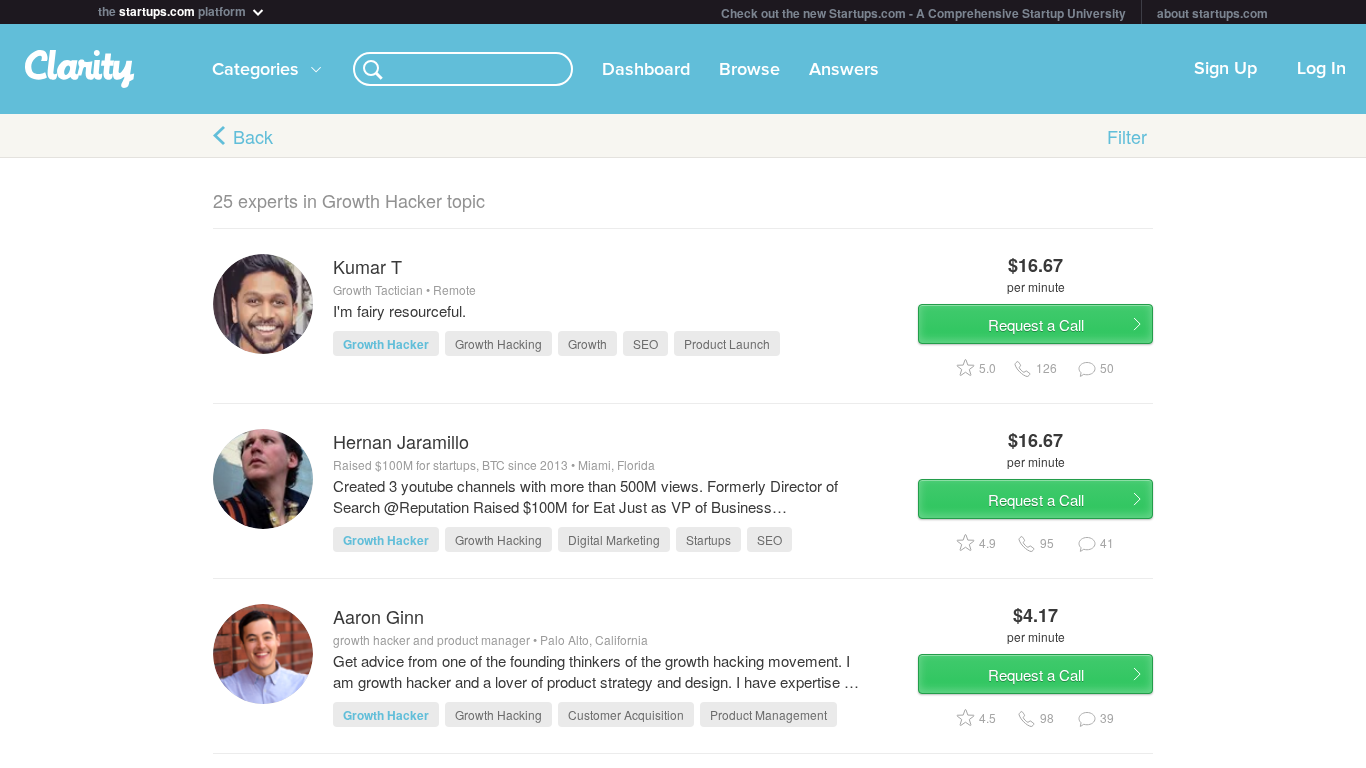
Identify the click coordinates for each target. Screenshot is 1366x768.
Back (253, 136)
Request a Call (1036, 324)
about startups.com (1212, 13)
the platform (173, 9)
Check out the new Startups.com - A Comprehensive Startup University (923, 13)
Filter (1127, 136)
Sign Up (1225, 69)
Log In (1321, 69)
